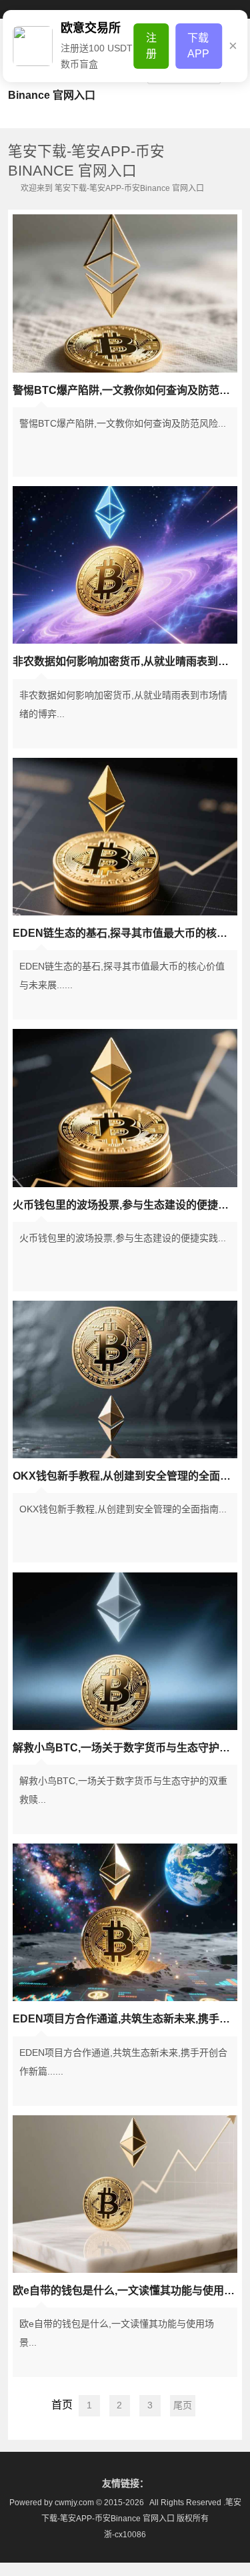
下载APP (198, 46)
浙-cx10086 (125, 2535)
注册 (151, 46)
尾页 (183, 2405)
